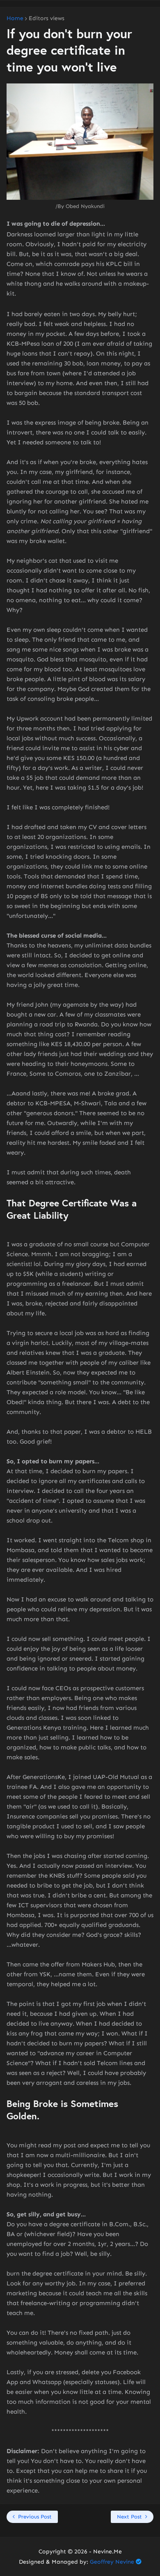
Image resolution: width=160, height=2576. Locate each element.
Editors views (47, 18)
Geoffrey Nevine (112, 2562)
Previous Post (35, 2517)
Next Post (129, 2517)
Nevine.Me (107, 2552)
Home (15, 18)
